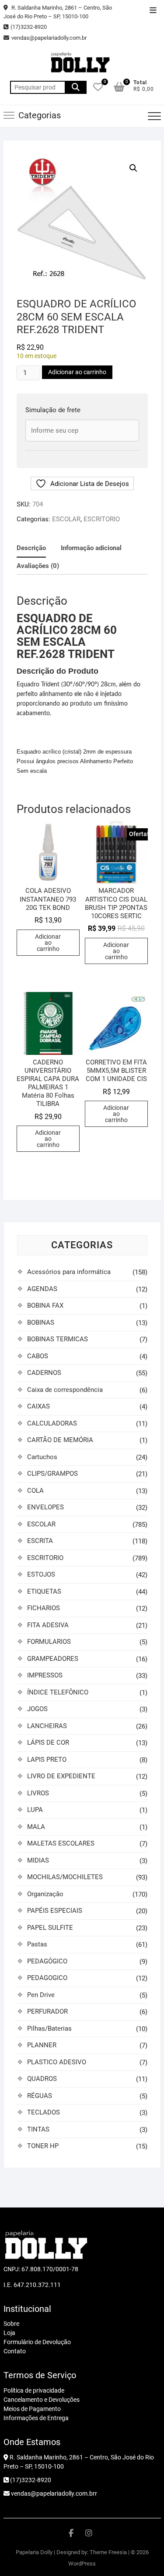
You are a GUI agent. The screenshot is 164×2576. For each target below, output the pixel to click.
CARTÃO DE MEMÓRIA (60, 1440)
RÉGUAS (40, 2096)
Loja (9, 2333)
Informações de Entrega (36, 2418)
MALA (36, 1827)
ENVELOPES (45, 1507)
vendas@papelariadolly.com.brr (53, 2493)
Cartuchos (42, 1457)
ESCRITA (40, 1541)
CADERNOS (44, 1373)
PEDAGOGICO (47, 1978)
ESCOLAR (66, 519)
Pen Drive (41, 1995)
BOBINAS (41, 1322)
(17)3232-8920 (29, 27)
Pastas (37, 1944)
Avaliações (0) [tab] (38, 566)
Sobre (11, 2324)
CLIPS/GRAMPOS (52, 1474)
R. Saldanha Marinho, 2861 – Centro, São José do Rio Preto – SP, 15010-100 (58, 12)
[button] (133, 168)
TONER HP (43, 2146)
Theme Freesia (108, 2552)
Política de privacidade (34, 2390)
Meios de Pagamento (32, 2409)
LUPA (35, 1810)
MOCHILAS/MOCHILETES (65, 1877)
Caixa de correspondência (65, 1390)
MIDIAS (38, 1860)
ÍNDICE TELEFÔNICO (58, 1692)
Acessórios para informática (69, 1272)
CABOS (38, 1356)
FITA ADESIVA (48, 1625)
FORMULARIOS (49, 1642)
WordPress (82, 2564)
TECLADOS (44, 2112)
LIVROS (38, 1793)
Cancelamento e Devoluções (42, 2400)
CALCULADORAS (52, 1423)
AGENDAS (42, 1289)
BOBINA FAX (45, 1305)
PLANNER (42, 2045)
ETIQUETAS (44, 1591)
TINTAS (38, 2129)
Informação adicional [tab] (91, 548)
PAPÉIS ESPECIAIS (55, 1911)
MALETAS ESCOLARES (61, 1843)
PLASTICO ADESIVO (57, 2062)
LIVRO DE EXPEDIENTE (61, 1776)
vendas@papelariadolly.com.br (49, 38)
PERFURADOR (47, 2011)
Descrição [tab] (31, 548)
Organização (45, 1894)
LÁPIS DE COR (48, 1743)
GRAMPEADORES (53, 1659)
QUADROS (42, 2079)
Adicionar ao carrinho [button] (48, 943)
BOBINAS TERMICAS (58, 1339)
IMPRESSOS (45, 1675)
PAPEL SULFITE (50, 1928)
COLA (35, 1491)
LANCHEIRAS (47, 1726)
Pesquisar (76, 87)
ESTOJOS (41, 1574)
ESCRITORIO (102, 519)
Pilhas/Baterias (49, 2028)
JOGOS (37, 1709)
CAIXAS (38, 1406)
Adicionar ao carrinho (77, 372)
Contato (15, 2351)
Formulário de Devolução (37, 2342)
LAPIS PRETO (47, 1760)
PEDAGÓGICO (47, 1961)
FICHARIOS (44, 1608)
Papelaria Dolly (34, 2552)
